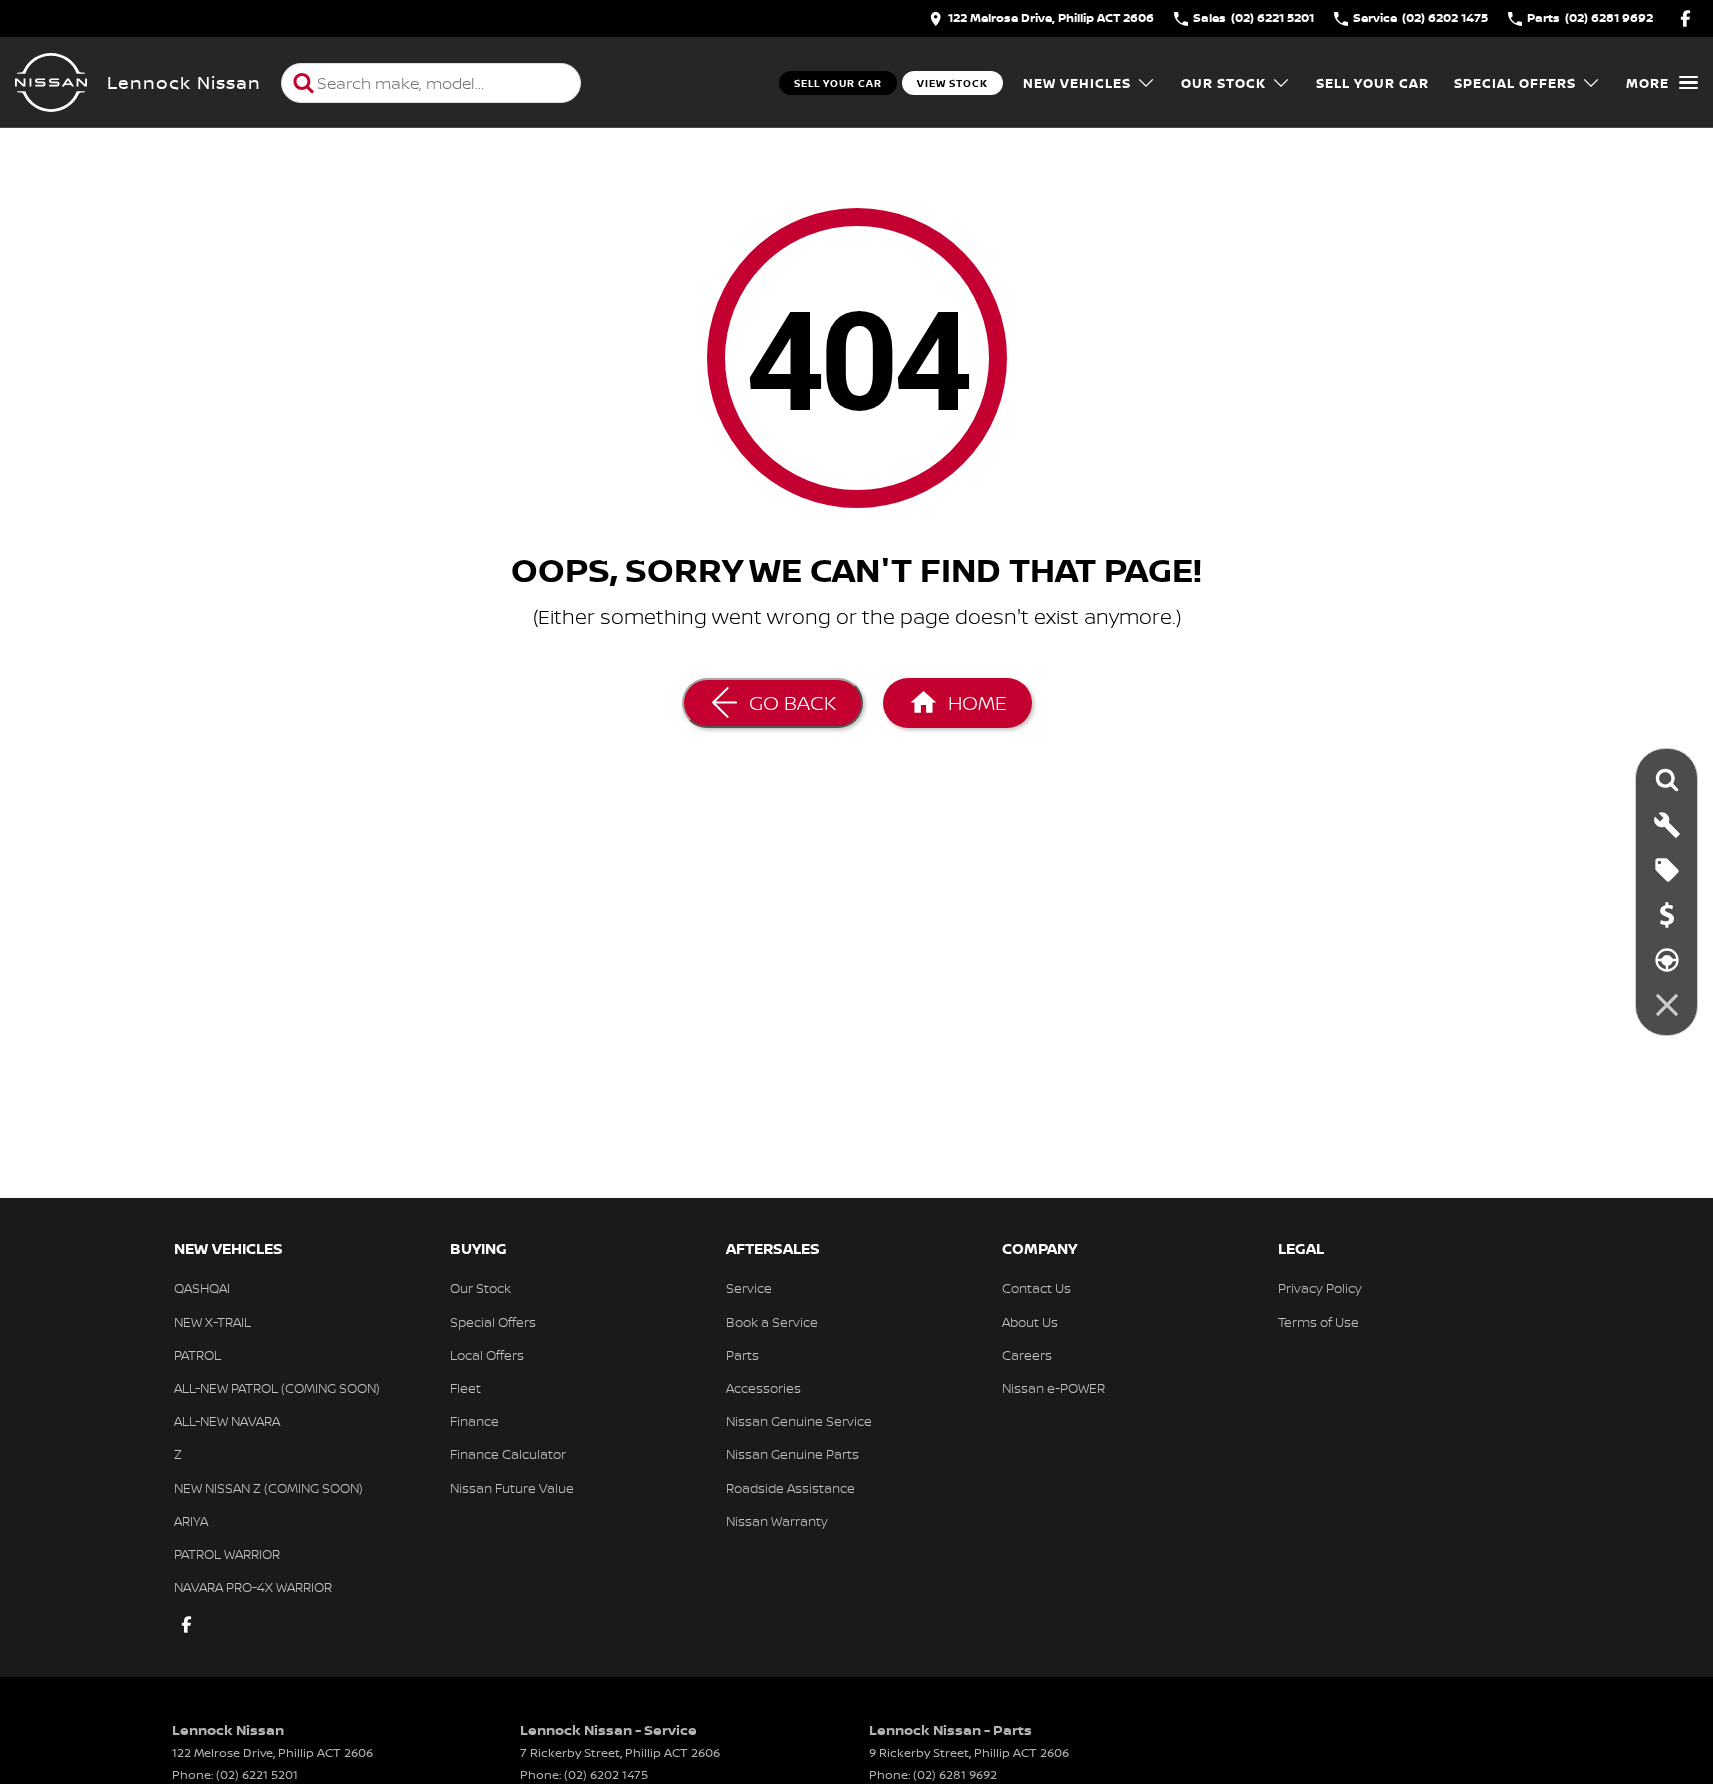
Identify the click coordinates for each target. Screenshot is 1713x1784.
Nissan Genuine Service (799, 1421)
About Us (1030, 1322)
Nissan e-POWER (1053, 1388)
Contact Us (1036, 1288)
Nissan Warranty (777, 1521)
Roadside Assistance (790, 1488)
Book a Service (772, 1322)
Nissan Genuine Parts (792, 1454)
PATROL (197, 1355)
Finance (474, 1421)
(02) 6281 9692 (955, 1774)
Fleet (465, 1388)
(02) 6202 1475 (606, 1774)
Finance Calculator (508, 1454)
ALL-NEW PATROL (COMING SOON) (277, 1388)
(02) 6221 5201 (257, 1774)
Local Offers (487, 1355)
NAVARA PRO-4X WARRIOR (253, 1587)
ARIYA (191, 1521)
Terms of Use (1318, 1322)
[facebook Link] (1685, 18)
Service (749, 1288)
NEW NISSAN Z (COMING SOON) (268, 1488)
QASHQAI (202, 1288)
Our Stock (1223, 83)
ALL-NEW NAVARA (227, 1421)
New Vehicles (1077, 83)
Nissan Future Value (512, 1488)
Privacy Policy (1320, 1288)
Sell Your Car (838, 83)
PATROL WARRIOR (227, 1554)
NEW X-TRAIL (212, 1322)
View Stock (952, 83)
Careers (1027, 1355)
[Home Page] (51, 83)
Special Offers (1515, 83)
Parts (742, 1355)
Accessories (763, 1388)
